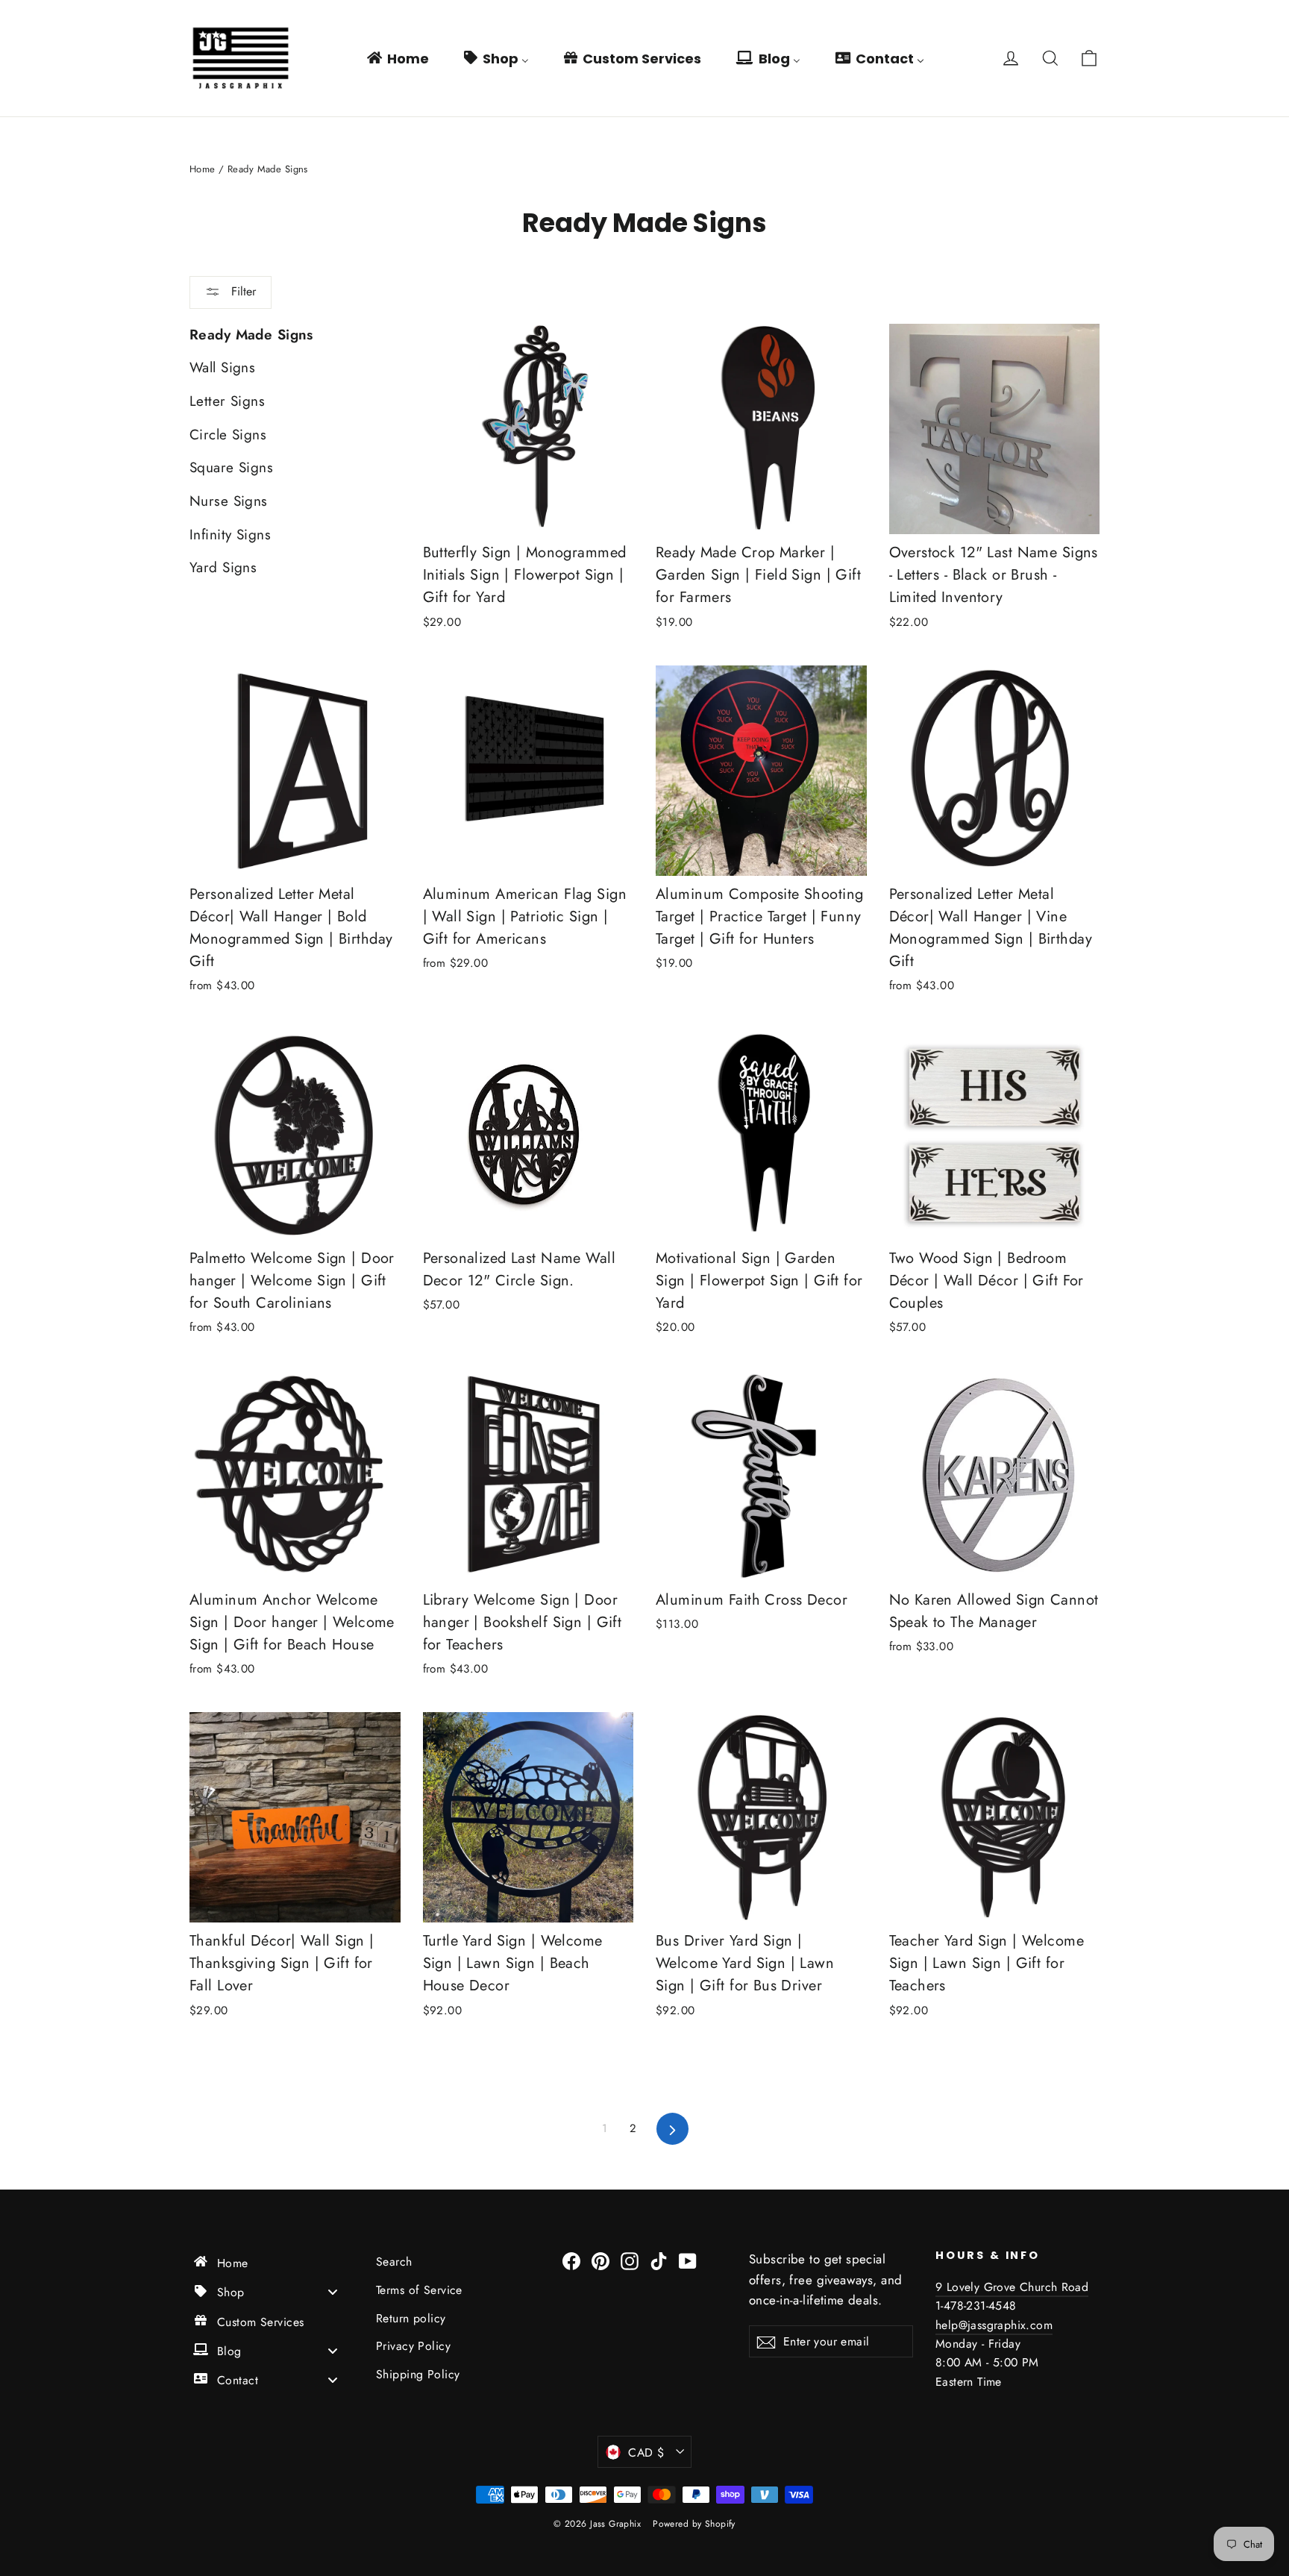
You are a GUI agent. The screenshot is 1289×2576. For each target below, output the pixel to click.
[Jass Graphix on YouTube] (688, 2259)
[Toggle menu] (333, 2292)
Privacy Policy (413, 2346)
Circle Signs (228, 435)
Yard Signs (223, 567)
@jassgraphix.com (1006, 2325)
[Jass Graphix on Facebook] (571, 2259)
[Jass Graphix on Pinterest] (600, 2259)
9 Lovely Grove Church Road (1012, 2287)
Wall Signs (222, 367)
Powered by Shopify (694, 2524)
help (947, 2325)
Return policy (411, 2318)
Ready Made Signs (251, 335)
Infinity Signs (230, 535)
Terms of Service (419, 2290)
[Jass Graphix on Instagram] (630, 2259)
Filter (242, 291)
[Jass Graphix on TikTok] (659, 2259)
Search (394, 2262)
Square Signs (231, 467)
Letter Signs (227, 401)
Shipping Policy (418, 2374)
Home (203, 169)
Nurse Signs (229, 501)
